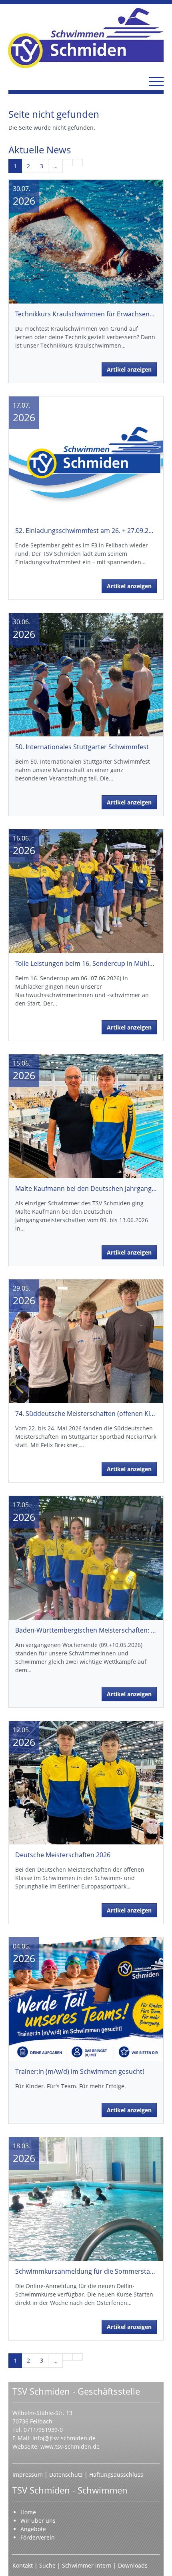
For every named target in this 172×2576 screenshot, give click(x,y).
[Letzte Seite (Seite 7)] (78, 163)
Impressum (28, 2474)
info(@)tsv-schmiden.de (64, 2438)
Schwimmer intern (87, 2565)
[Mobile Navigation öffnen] (156, 81)
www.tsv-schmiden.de (70, 2446)
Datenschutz (67, 2474)
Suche (48, 2565)
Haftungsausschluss (116, 2474)
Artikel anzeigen (129, 369)
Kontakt (23, 2565)
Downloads (133, 2565)
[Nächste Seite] (68, 163)
